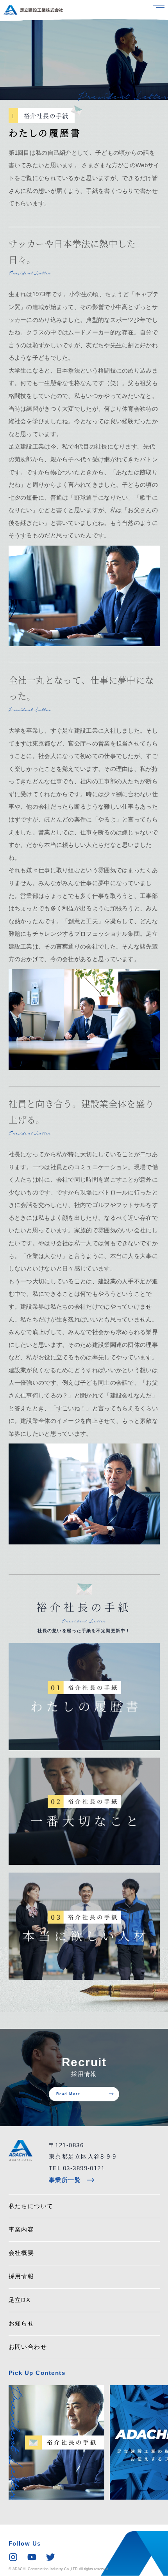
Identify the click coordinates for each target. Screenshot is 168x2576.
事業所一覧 (72, 2180)
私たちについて (31, 2206)
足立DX (20, 2300)
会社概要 (21, 2253)
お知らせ (21, 2323)
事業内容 (21, 2230)
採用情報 (21, 2276)
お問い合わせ (28, 2347)
